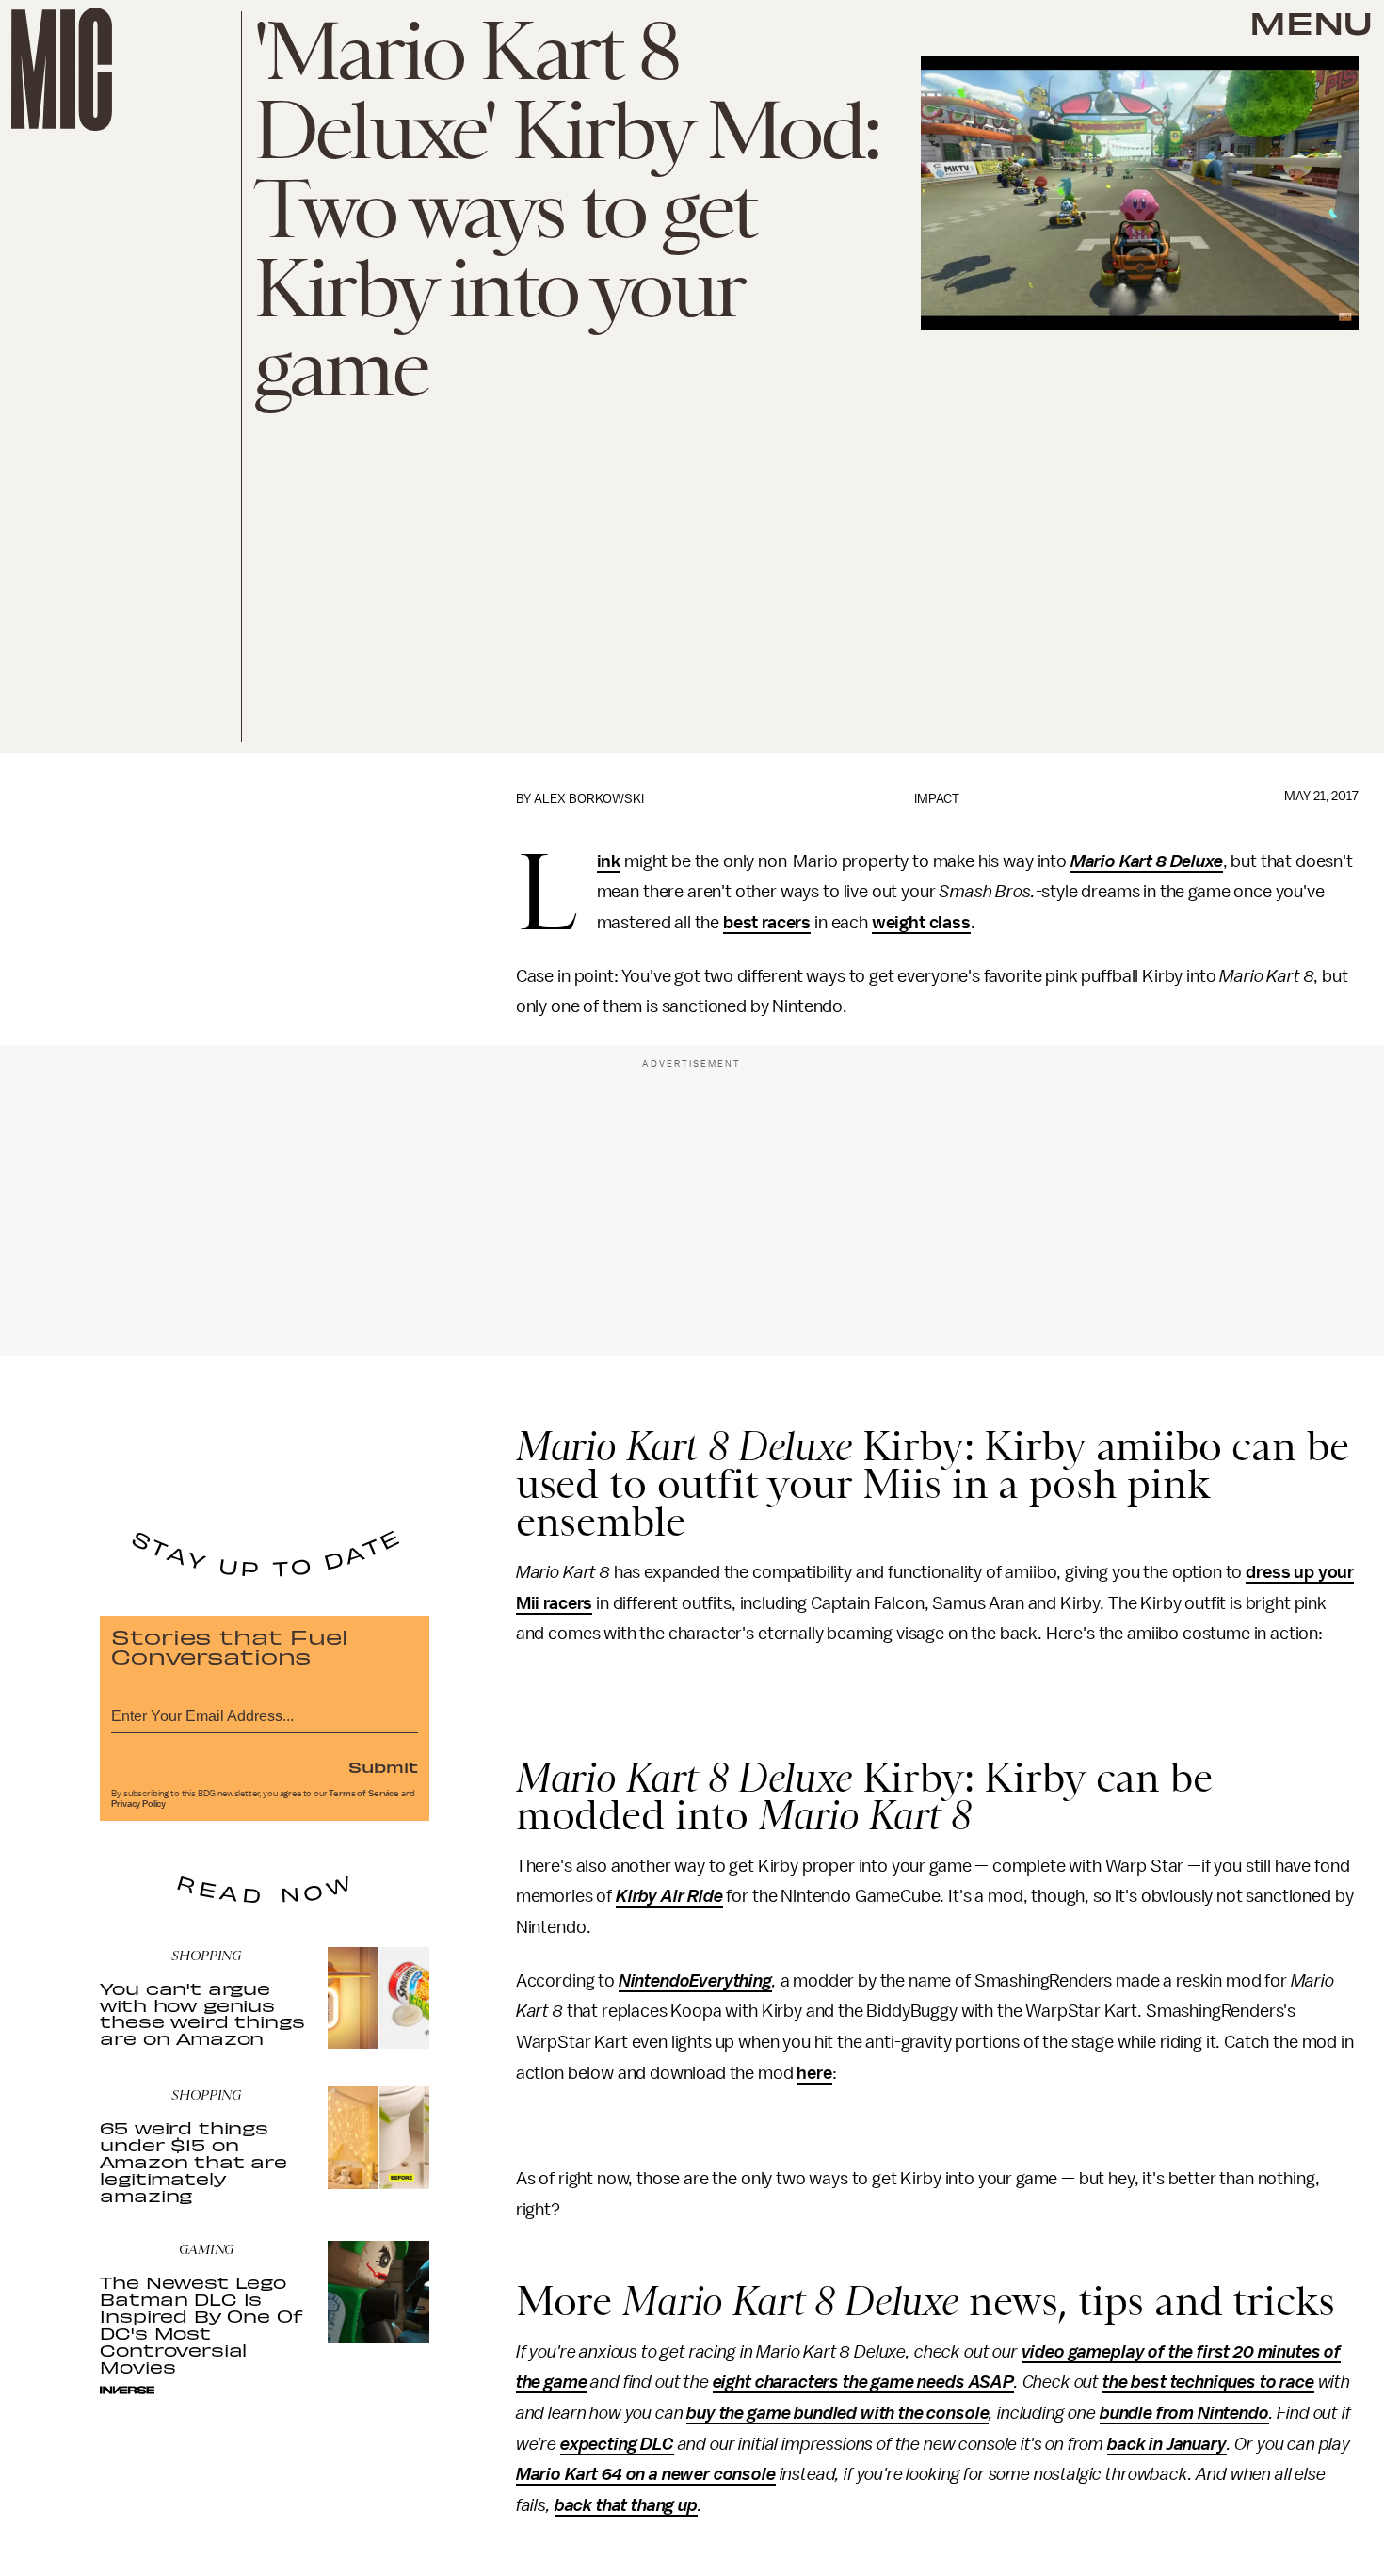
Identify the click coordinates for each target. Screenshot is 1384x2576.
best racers (767, 923)
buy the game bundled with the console (837, 2413)
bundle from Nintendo (1184, 2413)
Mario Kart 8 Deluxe (1147, 861)
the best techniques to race (1208, 2382)
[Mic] (62, 69)
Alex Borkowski (589, 799)
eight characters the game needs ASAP (863, 2382)
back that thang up (626, 2505)
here (814, 2073)
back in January (1167, 2444)
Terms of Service (363, 1794)
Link (609, 862)
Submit (383, 1766)
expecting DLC (617, 2444)
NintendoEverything (695, 1981)
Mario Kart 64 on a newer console (646, 2474)
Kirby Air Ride (669, 1896)
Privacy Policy (138, 1804)
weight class (921, 923)
